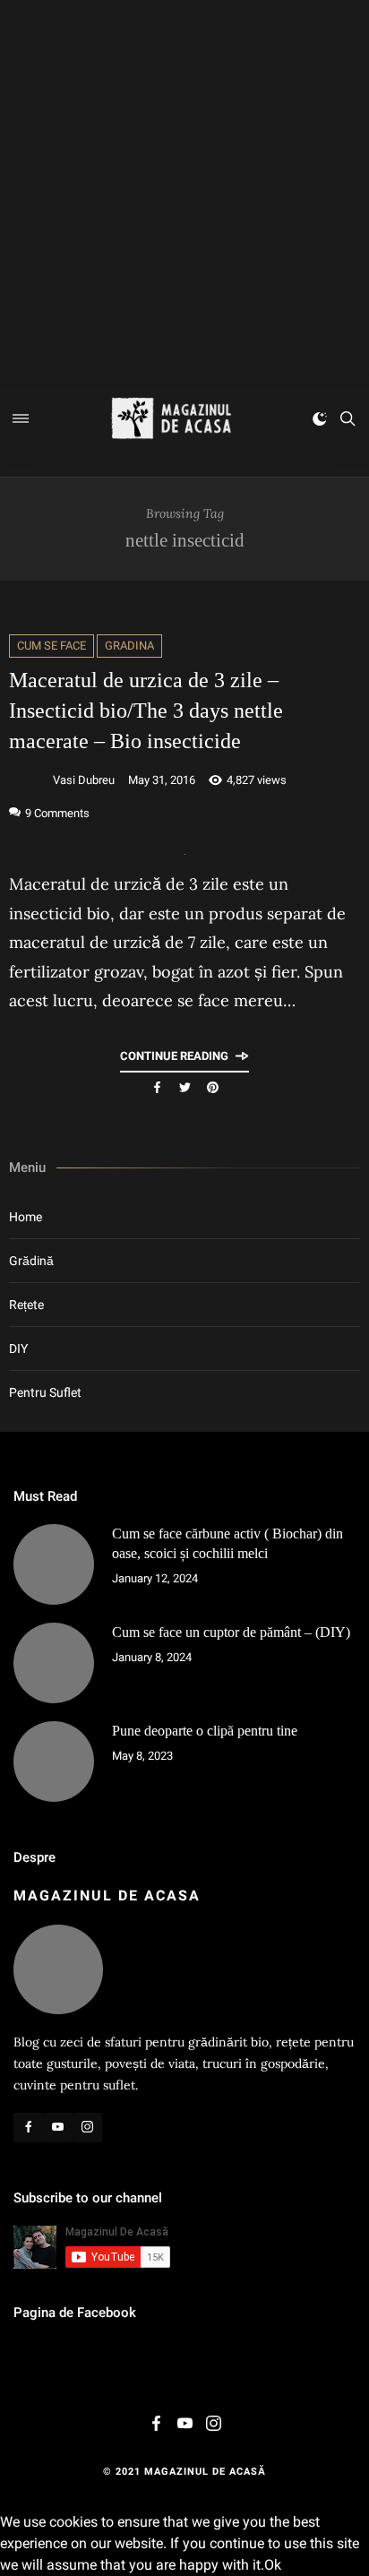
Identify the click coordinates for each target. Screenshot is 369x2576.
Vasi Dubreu (84, 780)
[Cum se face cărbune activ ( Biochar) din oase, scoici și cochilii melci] (54, 1564)
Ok (273, 2565)
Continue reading (174, 1056)
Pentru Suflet (45, 1392)
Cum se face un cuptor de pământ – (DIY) (231, 1632)
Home (26, 1217)
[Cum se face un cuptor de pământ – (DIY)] (54, 1663)
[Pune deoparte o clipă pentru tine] (54, 1762)
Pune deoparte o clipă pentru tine (205, 1731)
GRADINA (129, 646)
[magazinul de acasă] (171, 418)
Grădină (31, 1261)
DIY (18, 1348)
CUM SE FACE (51, 646)
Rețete (26, 1305)
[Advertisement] (184, 194)
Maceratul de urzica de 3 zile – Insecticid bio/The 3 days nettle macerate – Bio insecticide (146, 711)
